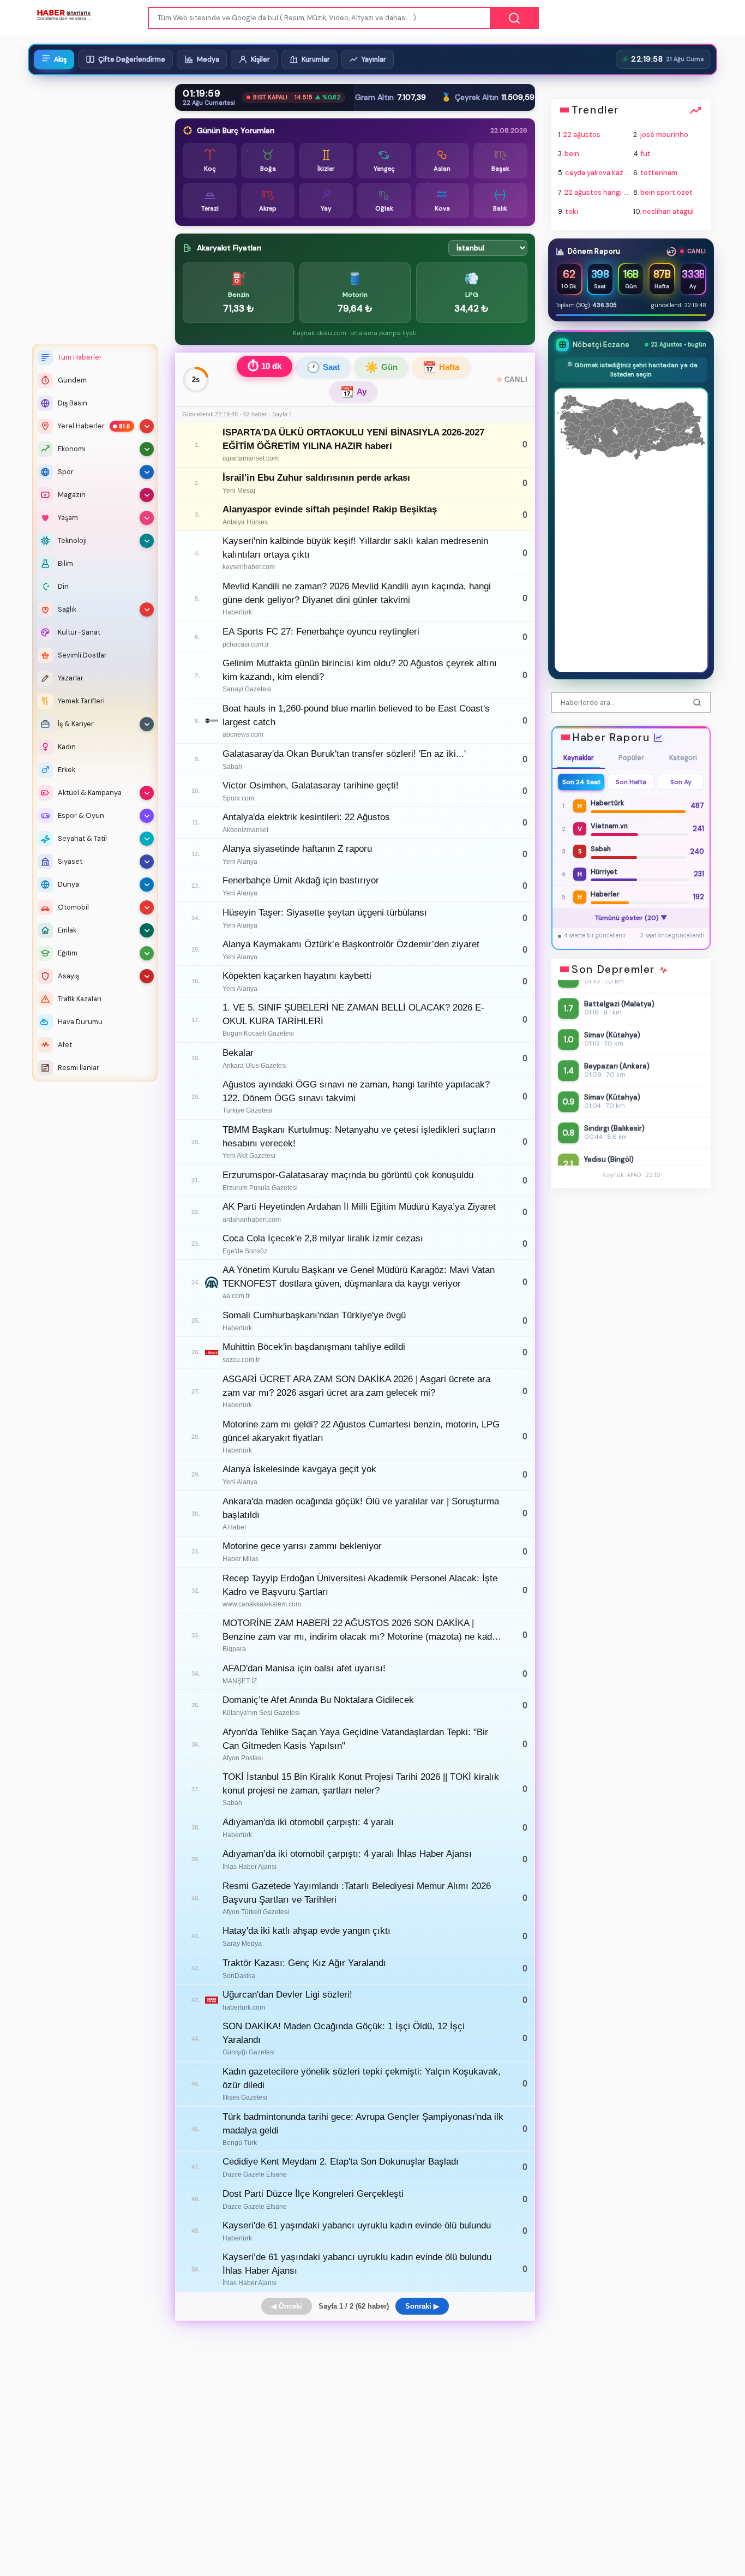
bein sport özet (666, 192)
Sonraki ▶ (422, 2306)
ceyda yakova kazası (599, 173)
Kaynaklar (579, 758)
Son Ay (680, 782)
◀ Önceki (287, 2306)
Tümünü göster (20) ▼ (631, 918)
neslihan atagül (668, 211)
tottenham (659, 173)
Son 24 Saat (581, 782)
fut (646, 154)
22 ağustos (582, 135)
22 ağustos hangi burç (601, 192)
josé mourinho (664, 135)
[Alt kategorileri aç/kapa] (147, 426)
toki (572, 211)
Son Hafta (631, 782)
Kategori (683, 758)
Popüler (631, 758)
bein (572, 154)
